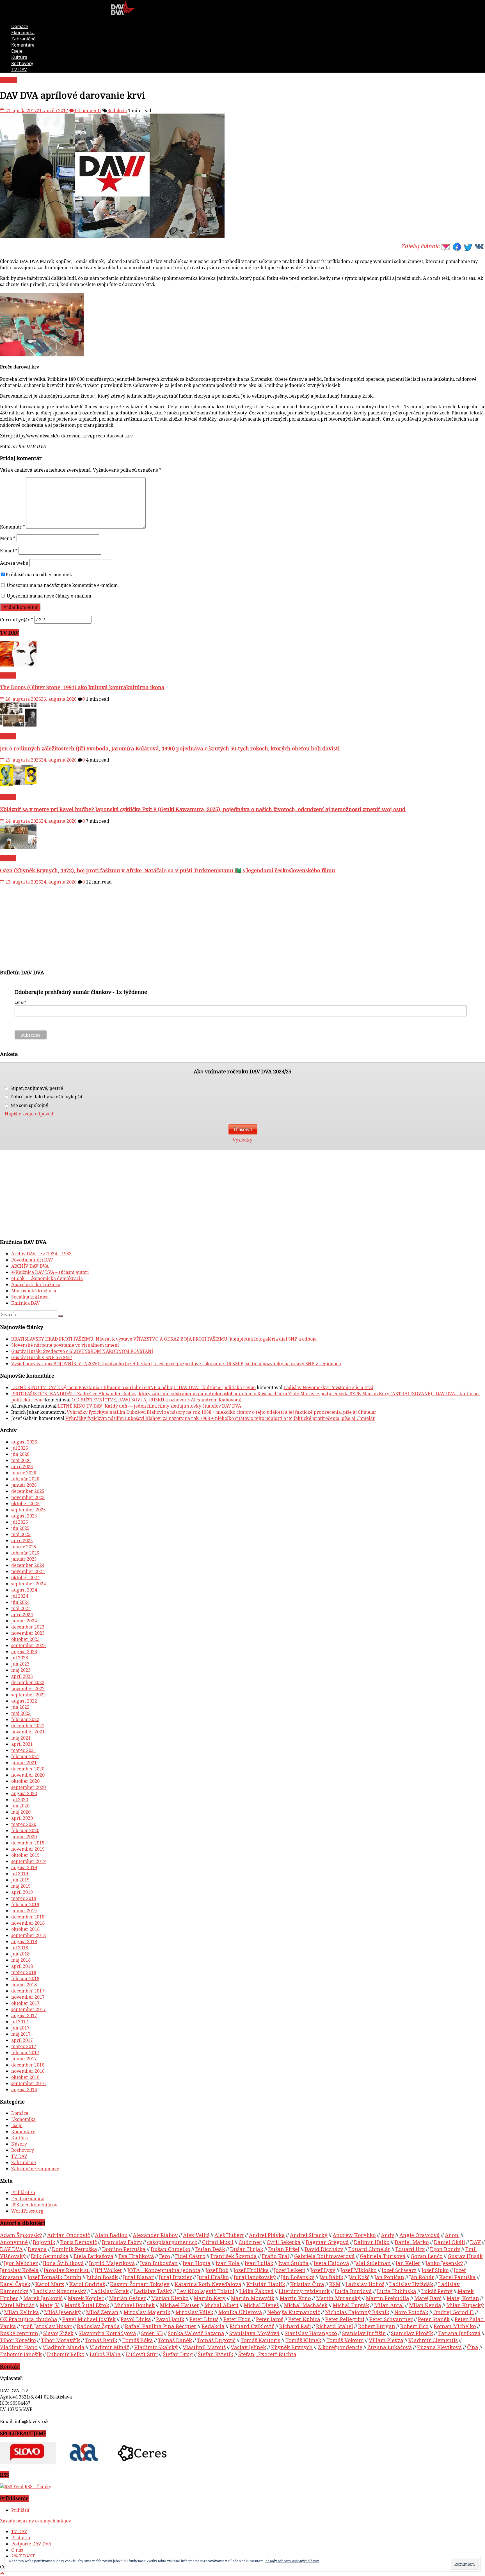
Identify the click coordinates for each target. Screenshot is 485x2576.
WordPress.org (27, 2211)
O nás (17, 2550)
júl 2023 (20, 1658)
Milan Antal (389, 2305)
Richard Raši (295, 2326)
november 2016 (28, 2071)
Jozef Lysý (323, 2270)
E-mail (9, 551)
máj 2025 (21, 1534)
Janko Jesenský (444, 2263)
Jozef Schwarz (399, 2270)
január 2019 (24, 1911)
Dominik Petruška (75, 2249)
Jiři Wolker (109, 2270)
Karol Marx (50, 2284)
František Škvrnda (234, 2256)
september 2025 (28, 1510)
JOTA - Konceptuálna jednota (164, 2270)
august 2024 (24, 1590)
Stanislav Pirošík (412, 2333)
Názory (19, 2144)
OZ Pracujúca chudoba (29, 2319)
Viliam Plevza (386, 2340)
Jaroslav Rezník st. (67, 2270)
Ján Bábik (331, 2277)
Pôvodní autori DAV (32, 1260)
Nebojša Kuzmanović (294, 2312)
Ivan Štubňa (294, 2263)
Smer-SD (152, 2333)
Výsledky (242, 1140)
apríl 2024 (22, 1615)
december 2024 (28, 1565)
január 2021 (24, 1763)
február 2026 (25, 1479)
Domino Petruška (124, 2249)
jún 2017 (20, 2028)
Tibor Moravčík (60, 2340)
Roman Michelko (455, 2326)
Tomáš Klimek (303, 2340)
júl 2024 (20, 1596)
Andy (388, 2235)
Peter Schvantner (391, 2319)
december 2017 (28, 1991)
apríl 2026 (22, 1466)
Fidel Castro (190, 2256)
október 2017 (25, 2003)
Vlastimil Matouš (204, 2347)
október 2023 (25, 1639)
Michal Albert (221, 2305)
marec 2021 (24, 1750)
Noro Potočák (411, 2312)
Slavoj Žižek (58, 2333)
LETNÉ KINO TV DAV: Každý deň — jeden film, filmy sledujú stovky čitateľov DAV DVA (149, 1406)
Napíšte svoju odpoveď (29, 1114)
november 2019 (28, 1849)
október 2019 (25, 1855)
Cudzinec (250, 2242)
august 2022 (24, 1701)
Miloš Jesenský (62, 2312)
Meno (8, 538)
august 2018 (24, 1941)
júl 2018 (20, 1948)
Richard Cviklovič (252, 2326)
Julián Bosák (102, 2277)
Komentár (12, 527)
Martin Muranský (338, 2298)
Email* (20, 1002)
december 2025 (28, 1491)
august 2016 (24, 2090)
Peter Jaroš (270, 2319)
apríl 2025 (22, 1540)
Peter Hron (237, 2319)
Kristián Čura (307, 2284)
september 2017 (28, 2009)
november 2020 (28, 1775)
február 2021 (25, 1756)
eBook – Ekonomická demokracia (47, 1278)
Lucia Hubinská (397, 2291)
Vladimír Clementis (433, 2340)
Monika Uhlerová (240, 2312)
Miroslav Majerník (147, 2312)
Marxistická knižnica (34, 1291)
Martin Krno (295, 2298)
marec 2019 (24, 1898)
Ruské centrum (19, 2333)
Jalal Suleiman (372, 2263)
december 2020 (28, 1769)
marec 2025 (24, 1547)
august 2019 (24, 1867)
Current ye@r (17, 620)
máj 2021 (21, 1738)
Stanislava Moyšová (254, 2333)
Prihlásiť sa (23, 2192)
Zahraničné (23, 39)
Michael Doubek (134, 2305)
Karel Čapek (15, 2284)
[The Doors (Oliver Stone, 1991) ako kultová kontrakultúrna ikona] (18, 665)
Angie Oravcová (420, 2235)
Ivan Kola (228, 2263)
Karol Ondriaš (87, 2284)
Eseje (17, 51)
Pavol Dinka (136, 2319)
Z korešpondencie (340, 2347)
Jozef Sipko (435, 2270)
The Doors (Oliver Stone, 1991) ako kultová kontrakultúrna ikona (82, 687)
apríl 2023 (22, 1676)
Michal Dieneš (261, 2305)
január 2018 (24, 1985)
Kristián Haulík (266, 2284)
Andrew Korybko (354, 2235)
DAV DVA (11, 2249)
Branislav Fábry (122, 2242)
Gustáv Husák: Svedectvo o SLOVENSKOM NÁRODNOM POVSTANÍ (82, 1351)
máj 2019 (21, 1886)
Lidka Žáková (257, 2291)
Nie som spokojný (29, 1105)
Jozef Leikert (290, 2270)
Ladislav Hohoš (365, 2284)
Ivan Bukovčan (159, 2263)
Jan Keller (408, 2263)
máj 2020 (21, 1812)
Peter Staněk (434, 2319)
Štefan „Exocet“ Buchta (267, 2354)
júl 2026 (20, 1448)
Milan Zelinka (21, 2312)
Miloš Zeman (102, 2312)
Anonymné (14, 2242)
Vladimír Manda (64, 2347)
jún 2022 (20, 1707)
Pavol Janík (170, 2319)
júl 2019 (20, 1874)
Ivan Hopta (197, 2263)
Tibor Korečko (18, 2340)
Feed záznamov (28, 2199)
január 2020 (24, 1837)
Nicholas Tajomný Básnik (357, 2312)
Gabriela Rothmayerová (324, 2256)
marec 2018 (24, 1972)
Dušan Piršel (284, 2249)
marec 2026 (24, 1473)
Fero (165, 2256)
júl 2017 (20, 2022)
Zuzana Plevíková (440, 2347)
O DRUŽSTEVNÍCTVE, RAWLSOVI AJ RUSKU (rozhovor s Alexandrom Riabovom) (156, 1400)
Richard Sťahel (335, 2326)
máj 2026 (21, 1460)
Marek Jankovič (43, 2298)
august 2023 (24, 1652)
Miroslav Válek (194, 2312)
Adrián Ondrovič (68, 2235)
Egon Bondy (445, 2249)
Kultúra (19, 57)
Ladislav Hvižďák (411, 2284)
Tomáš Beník (101, 2340)
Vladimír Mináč (109, 2347)
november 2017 (28, 1997)
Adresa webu (14, 563)
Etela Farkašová (93, 2256)
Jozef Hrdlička (251, 2270)
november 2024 (28, 1571)
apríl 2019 (22, 1892)
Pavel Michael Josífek (89, 2319)
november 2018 (28, 1923)
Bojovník (44, 2242)
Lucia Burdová (353, 2291)
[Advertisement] (168, 924)
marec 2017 (24, 2046)
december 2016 (28, 2065)
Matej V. (50, 2305)
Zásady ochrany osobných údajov (36, 2521)
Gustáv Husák (465, 2256)
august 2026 (24, 1442)
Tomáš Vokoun (345, 2340)
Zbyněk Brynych (292, 2347)
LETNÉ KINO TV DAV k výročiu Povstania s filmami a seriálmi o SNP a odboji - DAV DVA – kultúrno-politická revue (133, 1387)
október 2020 (25, 1781)
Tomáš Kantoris (260, 2340)
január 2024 (24, 1621)
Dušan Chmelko (171, 2249)
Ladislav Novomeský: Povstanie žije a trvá (328, 1387)
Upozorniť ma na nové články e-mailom (49, 596)
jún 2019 (20, 1880)
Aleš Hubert (229, 2235)
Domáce (20, 26)
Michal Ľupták (351, 2305)
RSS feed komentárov (34, 2205)
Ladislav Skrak (110, 2291)
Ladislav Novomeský (60, 2291)
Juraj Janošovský (255, 2277)
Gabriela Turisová (383, 2256)
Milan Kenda (425, 2305)
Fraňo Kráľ (275, 2256)
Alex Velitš (196, 2235)
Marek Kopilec (86, 2298)
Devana (37, 2249)
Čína (473, 2347)
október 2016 (25, 2077)
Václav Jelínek (248, 2347)
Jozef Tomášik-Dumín (54, 2277)
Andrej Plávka (267, 2235)
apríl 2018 (22, 1966)
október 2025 (25, 1503)
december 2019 (28, 1843)
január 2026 (24, 1485)
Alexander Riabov (155, 2235)
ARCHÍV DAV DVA (30, 1266)
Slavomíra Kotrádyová (107, 2333)
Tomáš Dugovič (216, 2340)
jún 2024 (20, 1602)
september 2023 (28, 1645)
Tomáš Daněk (175, 2340)
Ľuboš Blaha (105, 2354)
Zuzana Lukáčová (390, 2347)
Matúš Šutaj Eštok (87, 2305)
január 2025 (24, 1559)
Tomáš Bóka (138, 2340)
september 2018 (28, 1935)
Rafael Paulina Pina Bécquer (161, 2326)
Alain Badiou (111, 2235)
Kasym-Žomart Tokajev (140, 2284)
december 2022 (28, 1682)
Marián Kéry (210, 2298)
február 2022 (25, 1719)
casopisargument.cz (172, 2242)
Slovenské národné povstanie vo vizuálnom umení (65, 1345)
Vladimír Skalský (156, 2347)
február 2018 (25, 1978)
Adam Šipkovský (21, 2235)
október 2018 (25, 1929)
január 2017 (24, 2059)
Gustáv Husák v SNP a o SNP (42, 1357)
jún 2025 (20, 1528)
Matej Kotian (463, 2298)
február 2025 (25, 1553)
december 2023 (28, 1627)
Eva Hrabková (136, 2256)
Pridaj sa (21, 2538)
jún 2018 (20, 1954)
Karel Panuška (457, 2277)
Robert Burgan (377, 2326)
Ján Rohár (422, 2277)
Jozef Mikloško (359, 2270)
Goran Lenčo (427, 2256)
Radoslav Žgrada (98, 2326)
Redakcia (117, 110)
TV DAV (19, 70)
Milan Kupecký (465, 2305)
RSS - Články (38, 2487)
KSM (335, 2284)
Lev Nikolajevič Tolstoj (206, 2291)
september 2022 (28, 1695)
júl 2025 (20, 1522)
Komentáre (23, 45)
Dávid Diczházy (324, 2249)
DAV (475, 2242)
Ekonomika (23, 33)
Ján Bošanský (298, 2277)
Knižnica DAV (26, 1303)
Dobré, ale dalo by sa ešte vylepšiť (46, 1097)
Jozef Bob (217, 2270)
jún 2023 (20, 1664)
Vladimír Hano (19, 2347)
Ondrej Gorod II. (454, 2312)
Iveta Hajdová (331, 2263)
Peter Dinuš (204, 2319)
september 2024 (28, 1584)
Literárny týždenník (304, 2291)
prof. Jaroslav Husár (46, 2326)
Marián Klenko (170, 2298)
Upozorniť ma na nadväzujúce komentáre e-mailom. (63, 585)
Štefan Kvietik (216, 2354)
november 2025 (28, 1497)
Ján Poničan (389, 2277)
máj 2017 (21, 2034)
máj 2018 (21, 1960)
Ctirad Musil (218, 2242)
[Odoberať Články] (12, 2487)
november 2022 (28, 1689)
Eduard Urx (410, 2249)
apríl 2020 (22, 1818)
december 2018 (28, 1917)
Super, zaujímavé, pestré (36, 1088)
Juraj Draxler (175, 2277)
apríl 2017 (22, 2040)
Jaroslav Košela (19, 2270)
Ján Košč (359, 2277)
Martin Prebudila (387, 2298)
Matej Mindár (17, 2305)
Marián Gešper (127, 2298)
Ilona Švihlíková (63, 2263)
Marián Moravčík (253, 2298)
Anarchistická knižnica (36, 1284)
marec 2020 (24, 1824)
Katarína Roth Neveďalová (208, 2284)
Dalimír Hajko (372, 2242)
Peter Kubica (304, 2319)
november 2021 (28, 1732)
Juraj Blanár (138, 2277)
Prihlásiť (20, 2510)
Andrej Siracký (309, 2235)
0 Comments (88, 110)
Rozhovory (22, 63)
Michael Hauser (179, 2305)
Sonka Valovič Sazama (196, 2333)
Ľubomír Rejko (66, 2354)
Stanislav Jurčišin (364, 2333)
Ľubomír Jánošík (21, 2354)
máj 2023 (21, 1670)
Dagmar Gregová (327, 2242)
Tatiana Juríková (459, 2333)
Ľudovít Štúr (142, 2354)
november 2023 (28, 1633)
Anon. (452, 2235)
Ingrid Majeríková (112, 2263)
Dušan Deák (210, 2249)
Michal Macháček (306, 2305)
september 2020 (28, 1787)
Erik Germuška (50, 2256)
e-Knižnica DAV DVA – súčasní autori (50, 1272)
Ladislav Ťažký (153, 2291)
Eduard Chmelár (369, 2249)
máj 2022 (21, 1713)
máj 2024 (21, 1608)
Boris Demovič (79, 2242)
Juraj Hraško (213, 2277)
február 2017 (25, 2053)
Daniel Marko (412, 2242)
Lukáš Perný (437, 2291)
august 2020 (24, 1793)
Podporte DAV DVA (31, 2544)
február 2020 (25, 1830)
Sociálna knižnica (30, 1297)
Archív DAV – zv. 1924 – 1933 (41, 1254)
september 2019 (28, 1861)
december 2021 (28, 1726)
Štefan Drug (178, 2354)
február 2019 (25, 1904)
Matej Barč (428, 2298)
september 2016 (28, 2083)
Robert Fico (414, 2326)
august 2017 (24, 2015)
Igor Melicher (21, 2263)
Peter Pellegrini (345, 2319)
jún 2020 (20, 1806)
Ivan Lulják (259, 2263)
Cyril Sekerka (284, 2242)
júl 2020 (20, 1800)
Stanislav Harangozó (311, 2333)
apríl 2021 (22, 1744)
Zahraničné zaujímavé (35, 2169)
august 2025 (24, 1516)
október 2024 (25, 1578)
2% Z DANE (23, 2556)
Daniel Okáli (449, 2242)
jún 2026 (20, 1454)
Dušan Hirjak (247, 2249)
